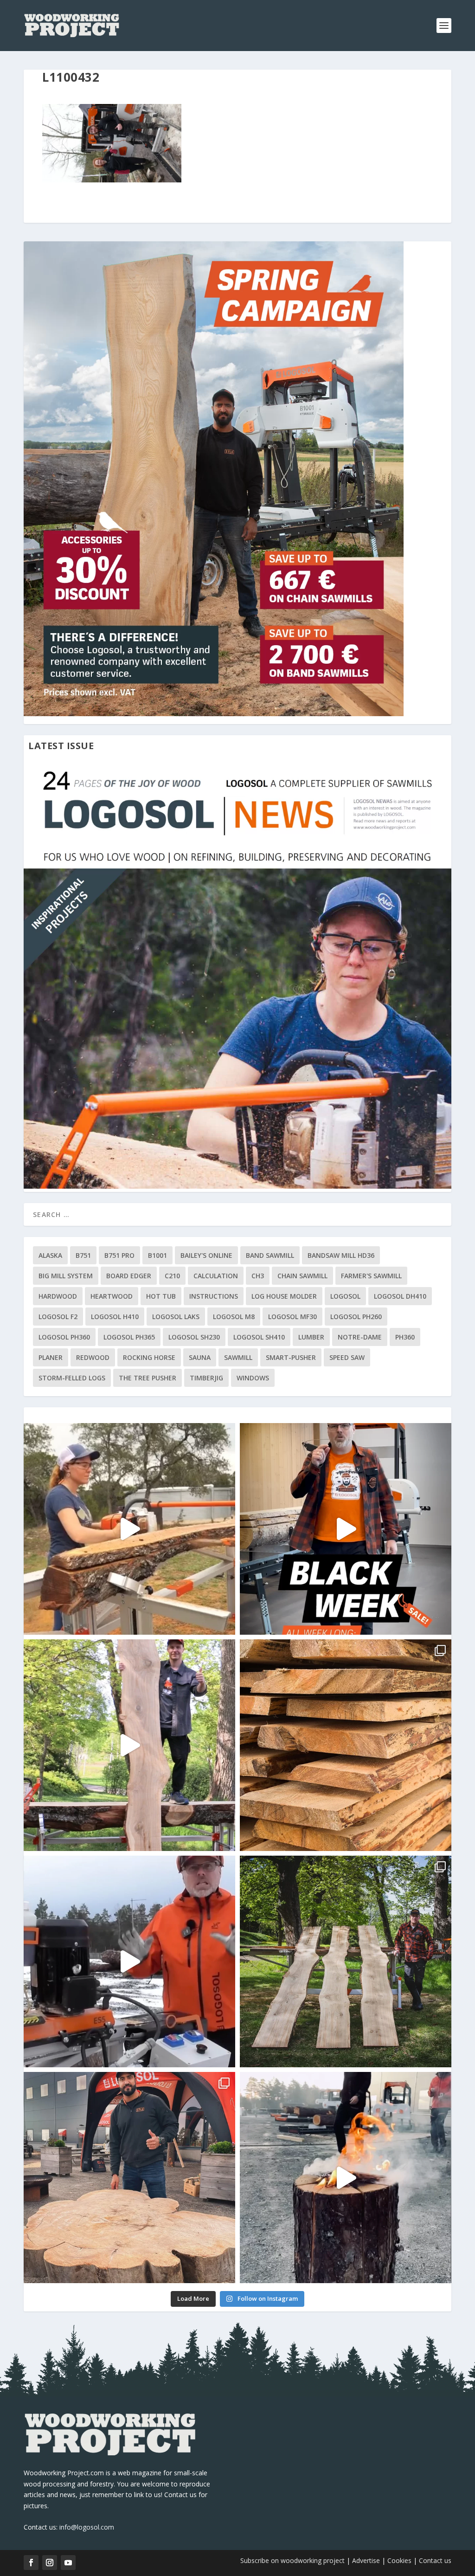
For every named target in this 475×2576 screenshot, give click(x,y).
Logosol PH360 (64, 1337)
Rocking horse (149, 1357)
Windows (253, 1378)
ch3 (258, 1276)
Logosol (345, 1296)
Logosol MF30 (292, 1317)
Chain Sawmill (302, 1276)
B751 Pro (119, 1255)
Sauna (200, 1357)
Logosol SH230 (194, 1337)
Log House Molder (284, 1296)
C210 (172, 1276)
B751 (83, 1255)
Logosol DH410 (400, 1296)
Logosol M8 (234, 1317)
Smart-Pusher (291, 1357)
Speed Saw (347, 1357)
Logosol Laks (176, 1317)
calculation (216, 1276)
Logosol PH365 (129, 1337)
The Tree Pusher (148, 1378)
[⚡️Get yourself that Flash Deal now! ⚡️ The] (346, 1745)
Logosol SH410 (259, 1337)
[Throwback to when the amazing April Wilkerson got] (129, 1529)
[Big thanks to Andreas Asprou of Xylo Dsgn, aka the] (129, 2178)
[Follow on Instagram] (50, 2563)
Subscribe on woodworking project (292, 2560)
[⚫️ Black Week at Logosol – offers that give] (346, 1529)
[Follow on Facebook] (31, 2563)
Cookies (400, 2560)
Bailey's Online (206, 1255)
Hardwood (58, 1296)
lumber (311, 1337)
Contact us (435, 2560)
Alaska (50, 1255)
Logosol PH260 (356, 1317)
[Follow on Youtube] (68, 2563)
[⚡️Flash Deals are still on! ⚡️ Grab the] (129, 1745)
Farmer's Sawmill (371, 1276)
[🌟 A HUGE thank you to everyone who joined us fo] (346, 2178)
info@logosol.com (87, 2527)
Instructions (214, 1296)
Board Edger (129, 1276)
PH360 (405, 1337)
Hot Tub (161, 1296)
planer (51, 1357)
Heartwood (112, 1296)
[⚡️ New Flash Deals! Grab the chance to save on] (346, 1961)
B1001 (157, 1255)
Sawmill (238, 1357)
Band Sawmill (270, 1255)
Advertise (366, 2560)
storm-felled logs (72, 1378)
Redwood (93, 1357)
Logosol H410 (115, 1317)
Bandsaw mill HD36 (341, 1255)
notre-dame (360, 1337)
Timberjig (206, 1378)
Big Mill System (66, 1276)
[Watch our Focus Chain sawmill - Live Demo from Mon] (129, 1961)
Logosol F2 (58, 1317)
